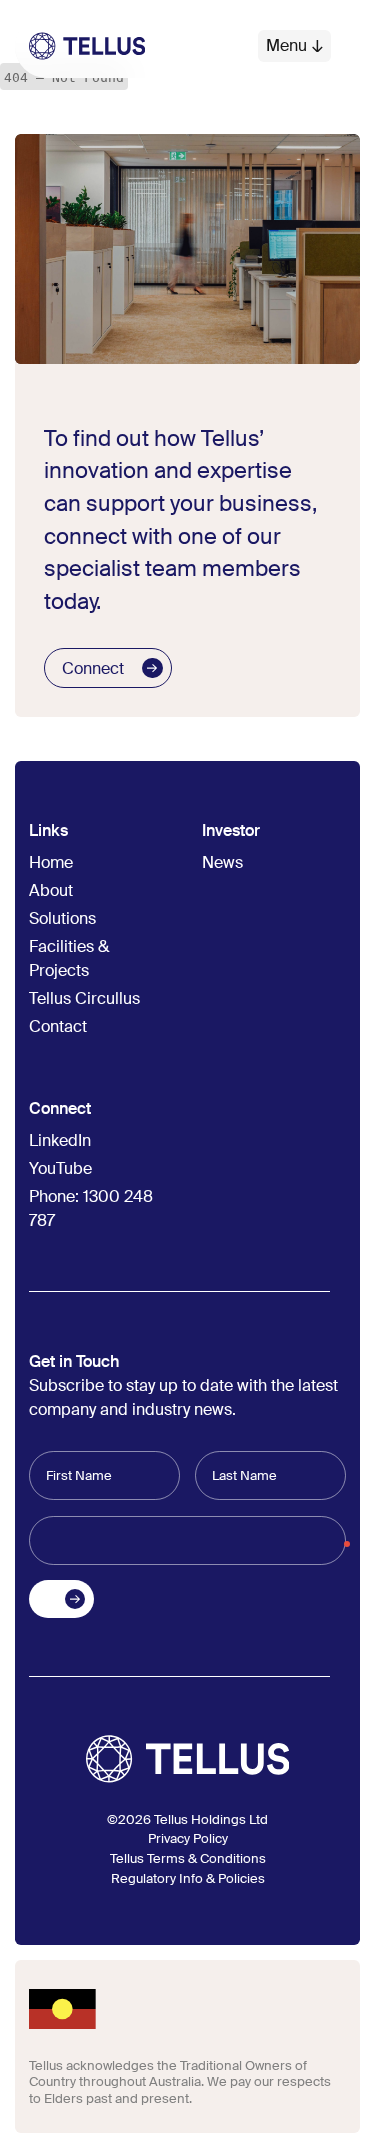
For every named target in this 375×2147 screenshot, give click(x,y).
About (51, 890)
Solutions (62, 918)
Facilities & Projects (69, 958)
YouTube (60, 1168)
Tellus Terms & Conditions (188, 1859)
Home (51, 862)
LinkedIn (60, 1140)
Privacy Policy (188, 1839)
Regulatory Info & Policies (188, 1879)
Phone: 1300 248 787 (91, 1208)
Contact (58, 1026)
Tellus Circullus (84, 998)
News (222, 862)
